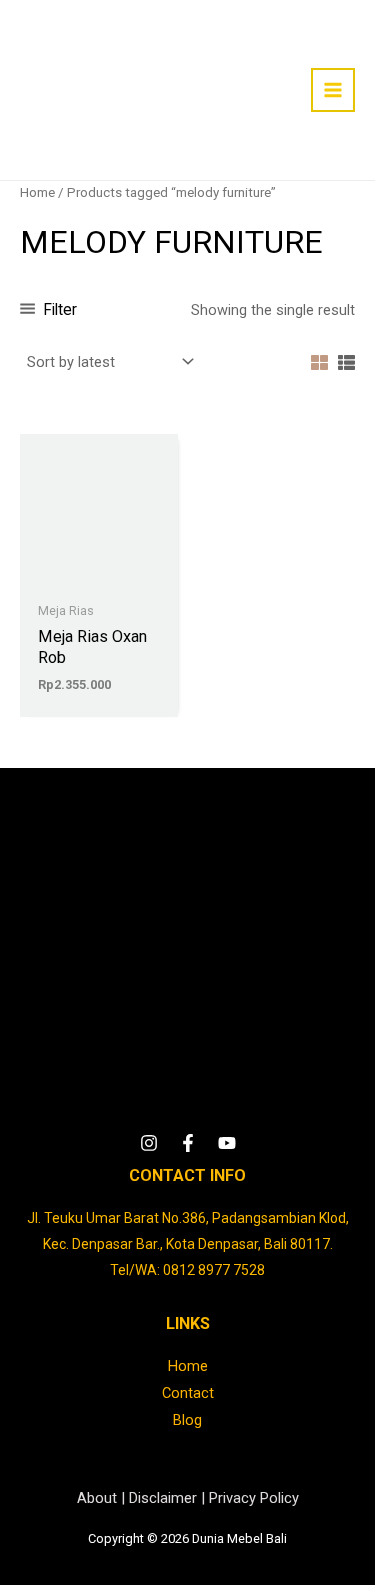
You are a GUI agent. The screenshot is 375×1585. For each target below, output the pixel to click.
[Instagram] (149, 1143)
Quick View (98, 576)
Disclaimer (163, 1498)
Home (37, 192)
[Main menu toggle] (333, 90)
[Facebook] (188, 1143)
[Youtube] (227, 1143)
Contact (188, 1393)
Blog (187, 1420)
